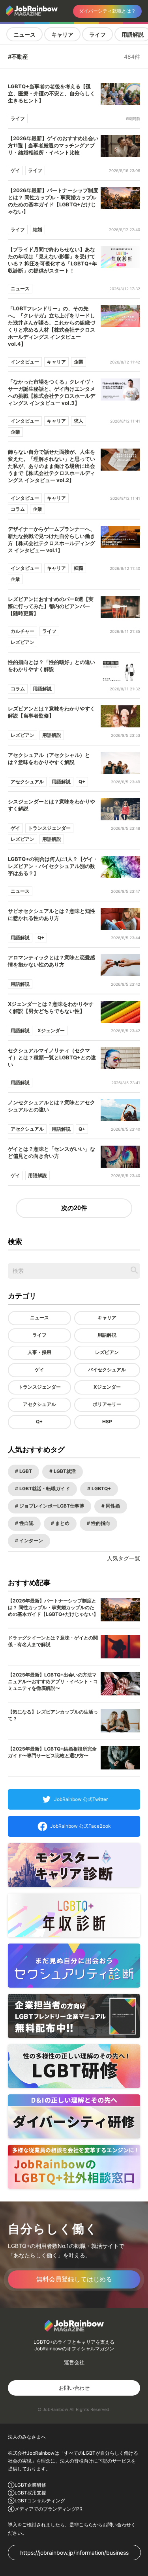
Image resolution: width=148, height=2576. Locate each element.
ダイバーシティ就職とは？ (107, 11)
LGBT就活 (64, 1471)
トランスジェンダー (39, 1387)
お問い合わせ (74, 2388)
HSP (107, 1422)
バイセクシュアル (107, 1370)
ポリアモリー (107, 1404)
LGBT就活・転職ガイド (44, 1488)
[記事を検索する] (134, 1270)
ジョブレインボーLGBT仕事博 (51, 1506)
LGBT (25, 1471)
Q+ (39, 1422)
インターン (31, 1540)
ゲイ (39, 1370)
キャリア (62, 34)
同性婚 (112, 1506)
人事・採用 (39, 1352)
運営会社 (74, 2362)
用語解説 (107, 1335)
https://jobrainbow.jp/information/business (74, 2553)
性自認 (26, 1523)
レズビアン (107, 1352)
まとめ (62, 1523)
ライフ (97, 34)
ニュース (24, 34)
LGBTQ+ (101, 1488)
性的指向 (100, 1523)
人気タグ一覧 (124, 1558)
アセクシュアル (39, 1404)
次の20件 (74, 1208)
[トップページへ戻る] (33, 11)
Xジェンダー (107, 1387)
